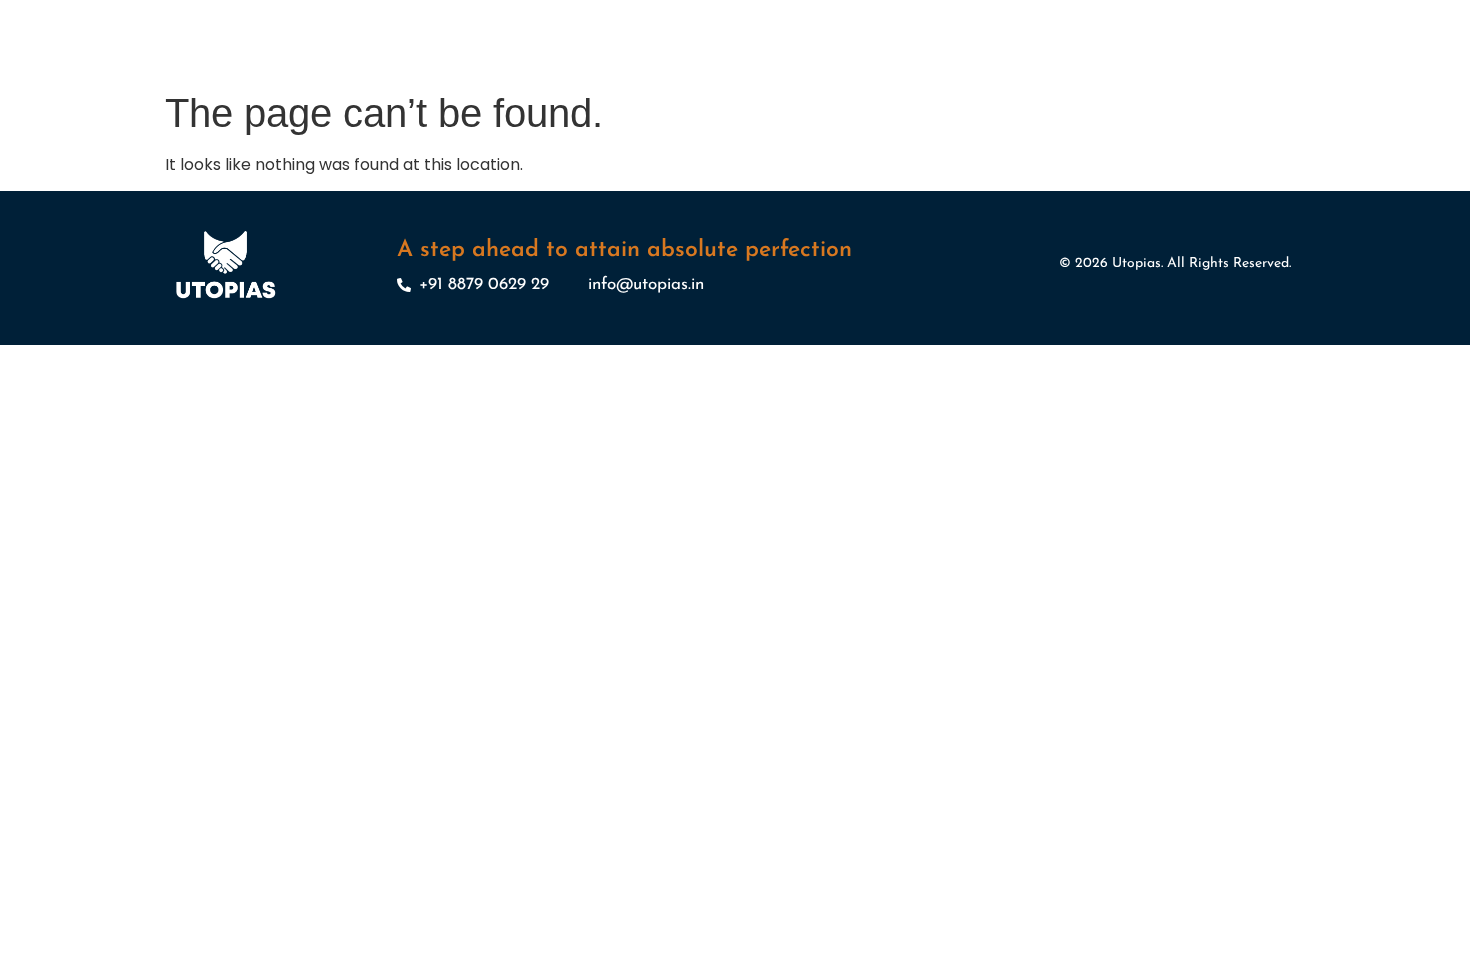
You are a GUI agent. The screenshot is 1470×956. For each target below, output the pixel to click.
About (603, 61)
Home (541, 61)
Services (673, 61)
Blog (1115, 61)
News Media (839, 61)
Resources (936, 61)
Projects (750, 61)
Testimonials (1036, 61)
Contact (1179, 61)
